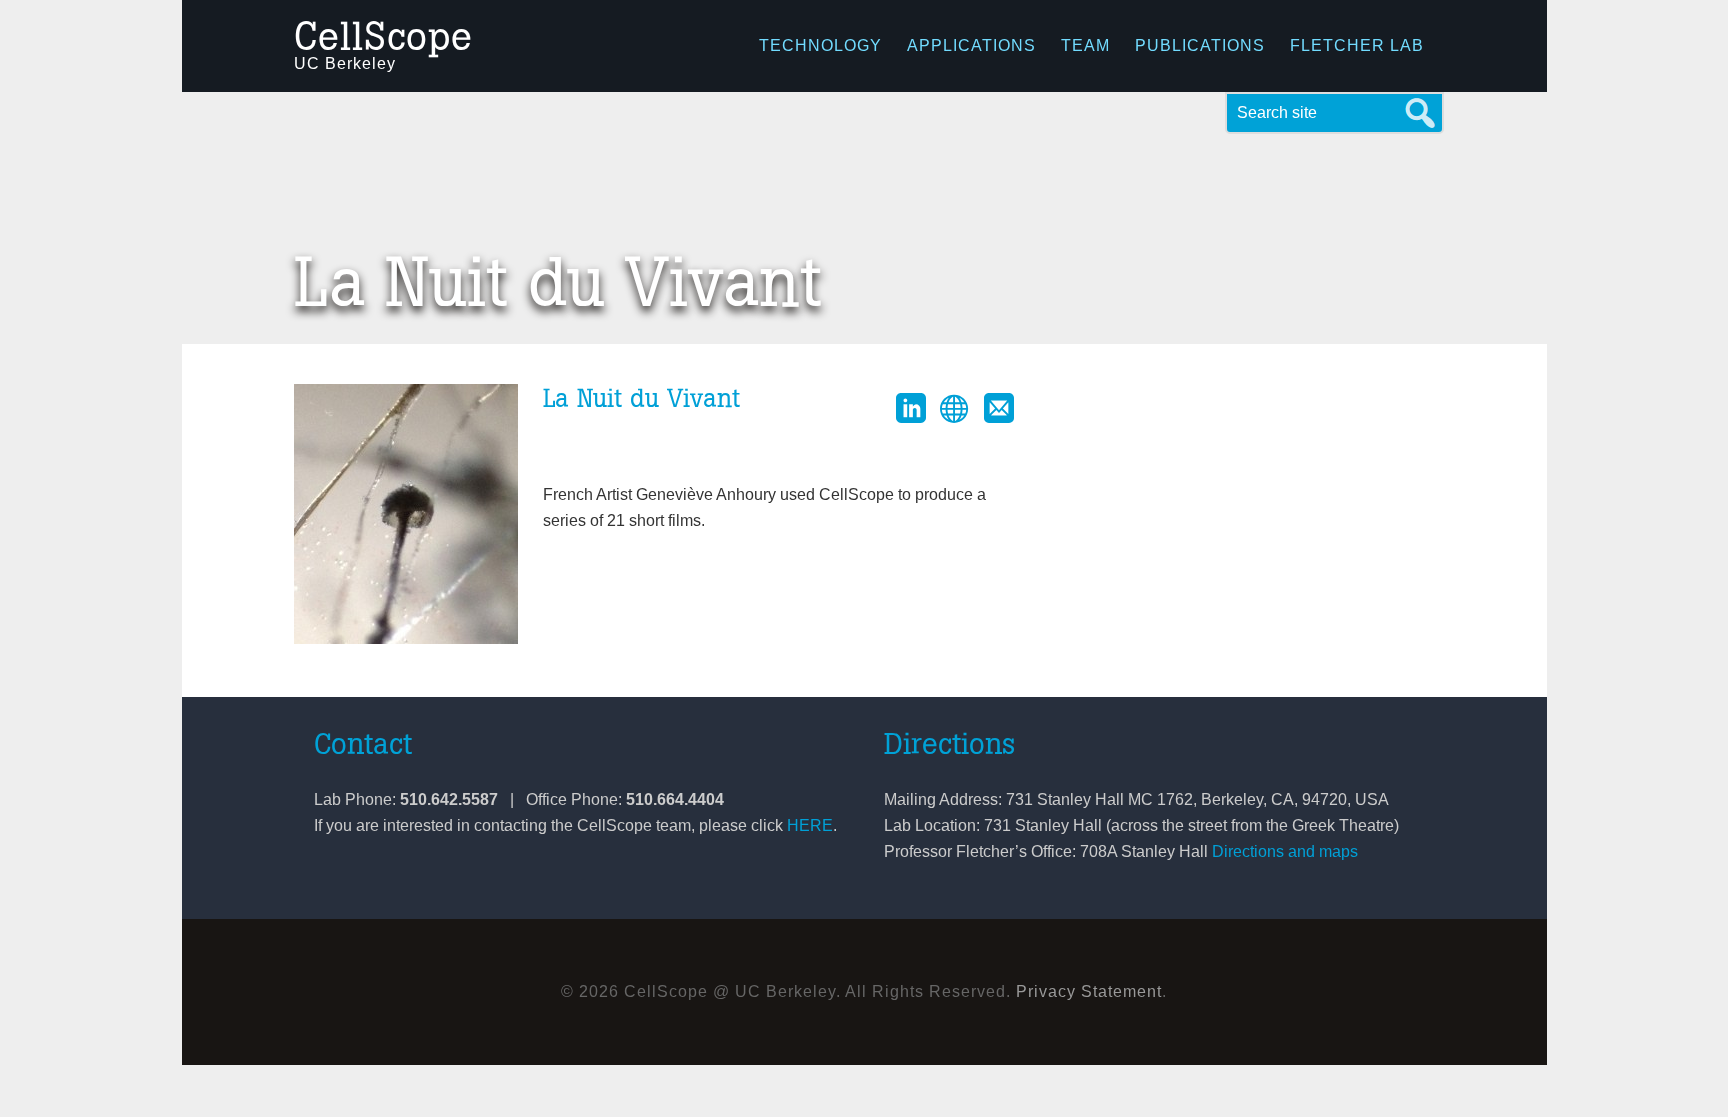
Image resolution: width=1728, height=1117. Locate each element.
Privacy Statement (1089, 991)
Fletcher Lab (1357, 45)
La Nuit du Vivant (641, 399)
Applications (971, 45)
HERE (810, 825)
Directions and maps (1285, 851)
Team (1085, 45)
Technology (820, 45)
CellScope (383, 38)
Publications (1200, 45)
